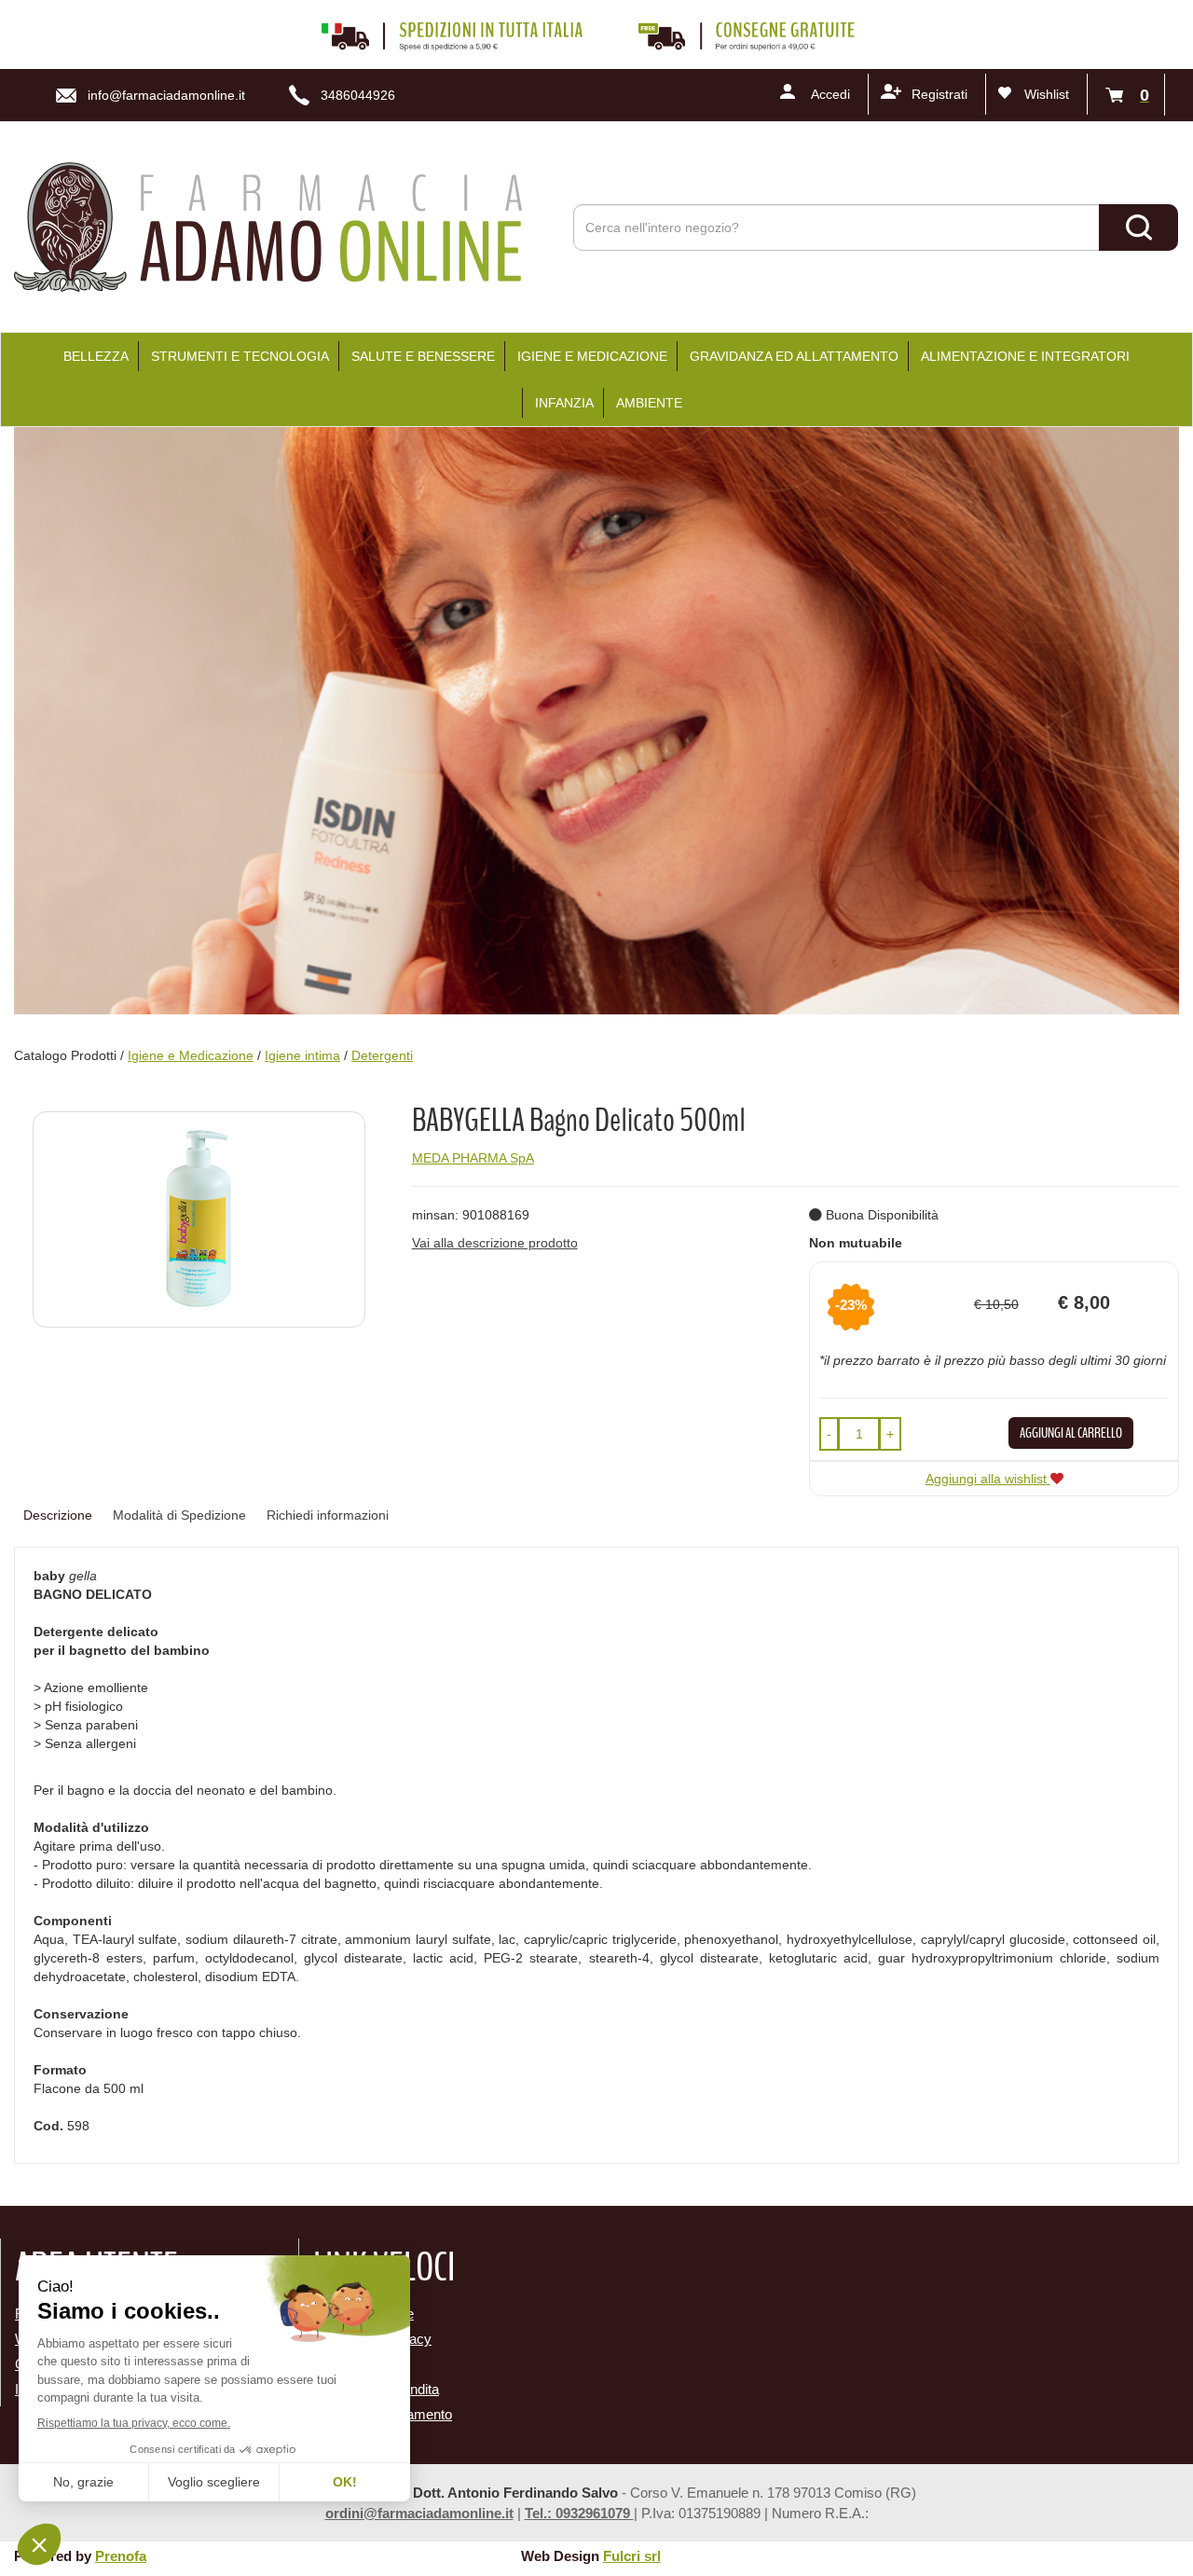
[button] (829, 1434)
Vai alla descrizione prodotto (495, 1243)
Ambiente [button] (649, 403)
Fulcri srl (632, 2556)
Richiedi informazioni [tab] (328, 1515)
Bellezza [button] (96, 356)
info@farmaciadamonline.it (166, 95)
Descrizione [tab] (58, 1515)
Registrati (939, 94)
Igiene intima (302, 1055)
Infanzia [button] (564, 403)
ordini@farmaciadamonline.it (419, 2513)
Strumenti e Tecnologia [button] (240, 356)
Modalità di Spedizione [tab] (179, 1515)
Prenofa (121, 2556)
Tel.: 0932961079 (579, 2513)
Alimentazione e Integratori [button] (1025, 356)
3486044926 (358, 95)
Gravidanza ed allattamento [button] (794, 356)
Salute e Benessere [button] (423, 356)
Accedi (830, 94)
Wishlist (1047, 94)
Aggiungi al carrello (1071, 1433)
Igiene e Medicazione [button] (592, 356)
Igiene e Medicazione (191, 1055)
